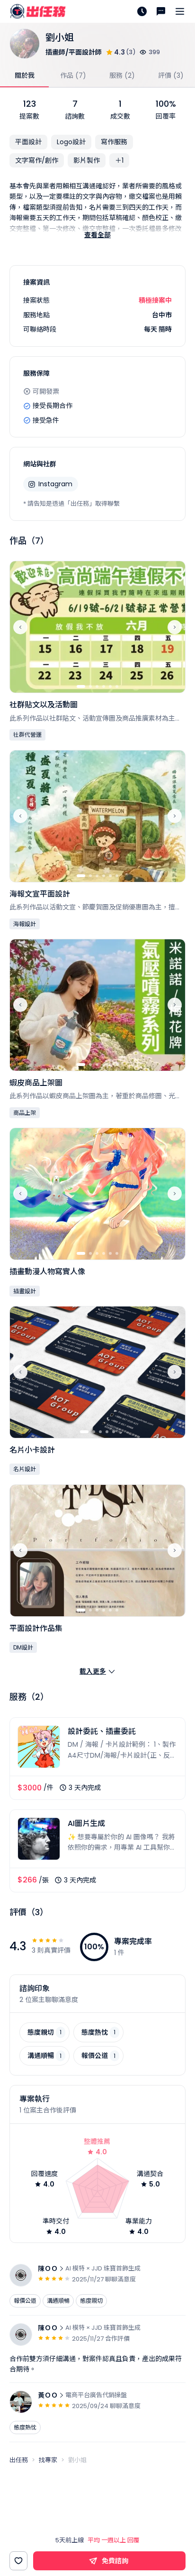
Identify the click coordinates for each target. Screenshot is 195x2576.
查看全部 (97, 235)
